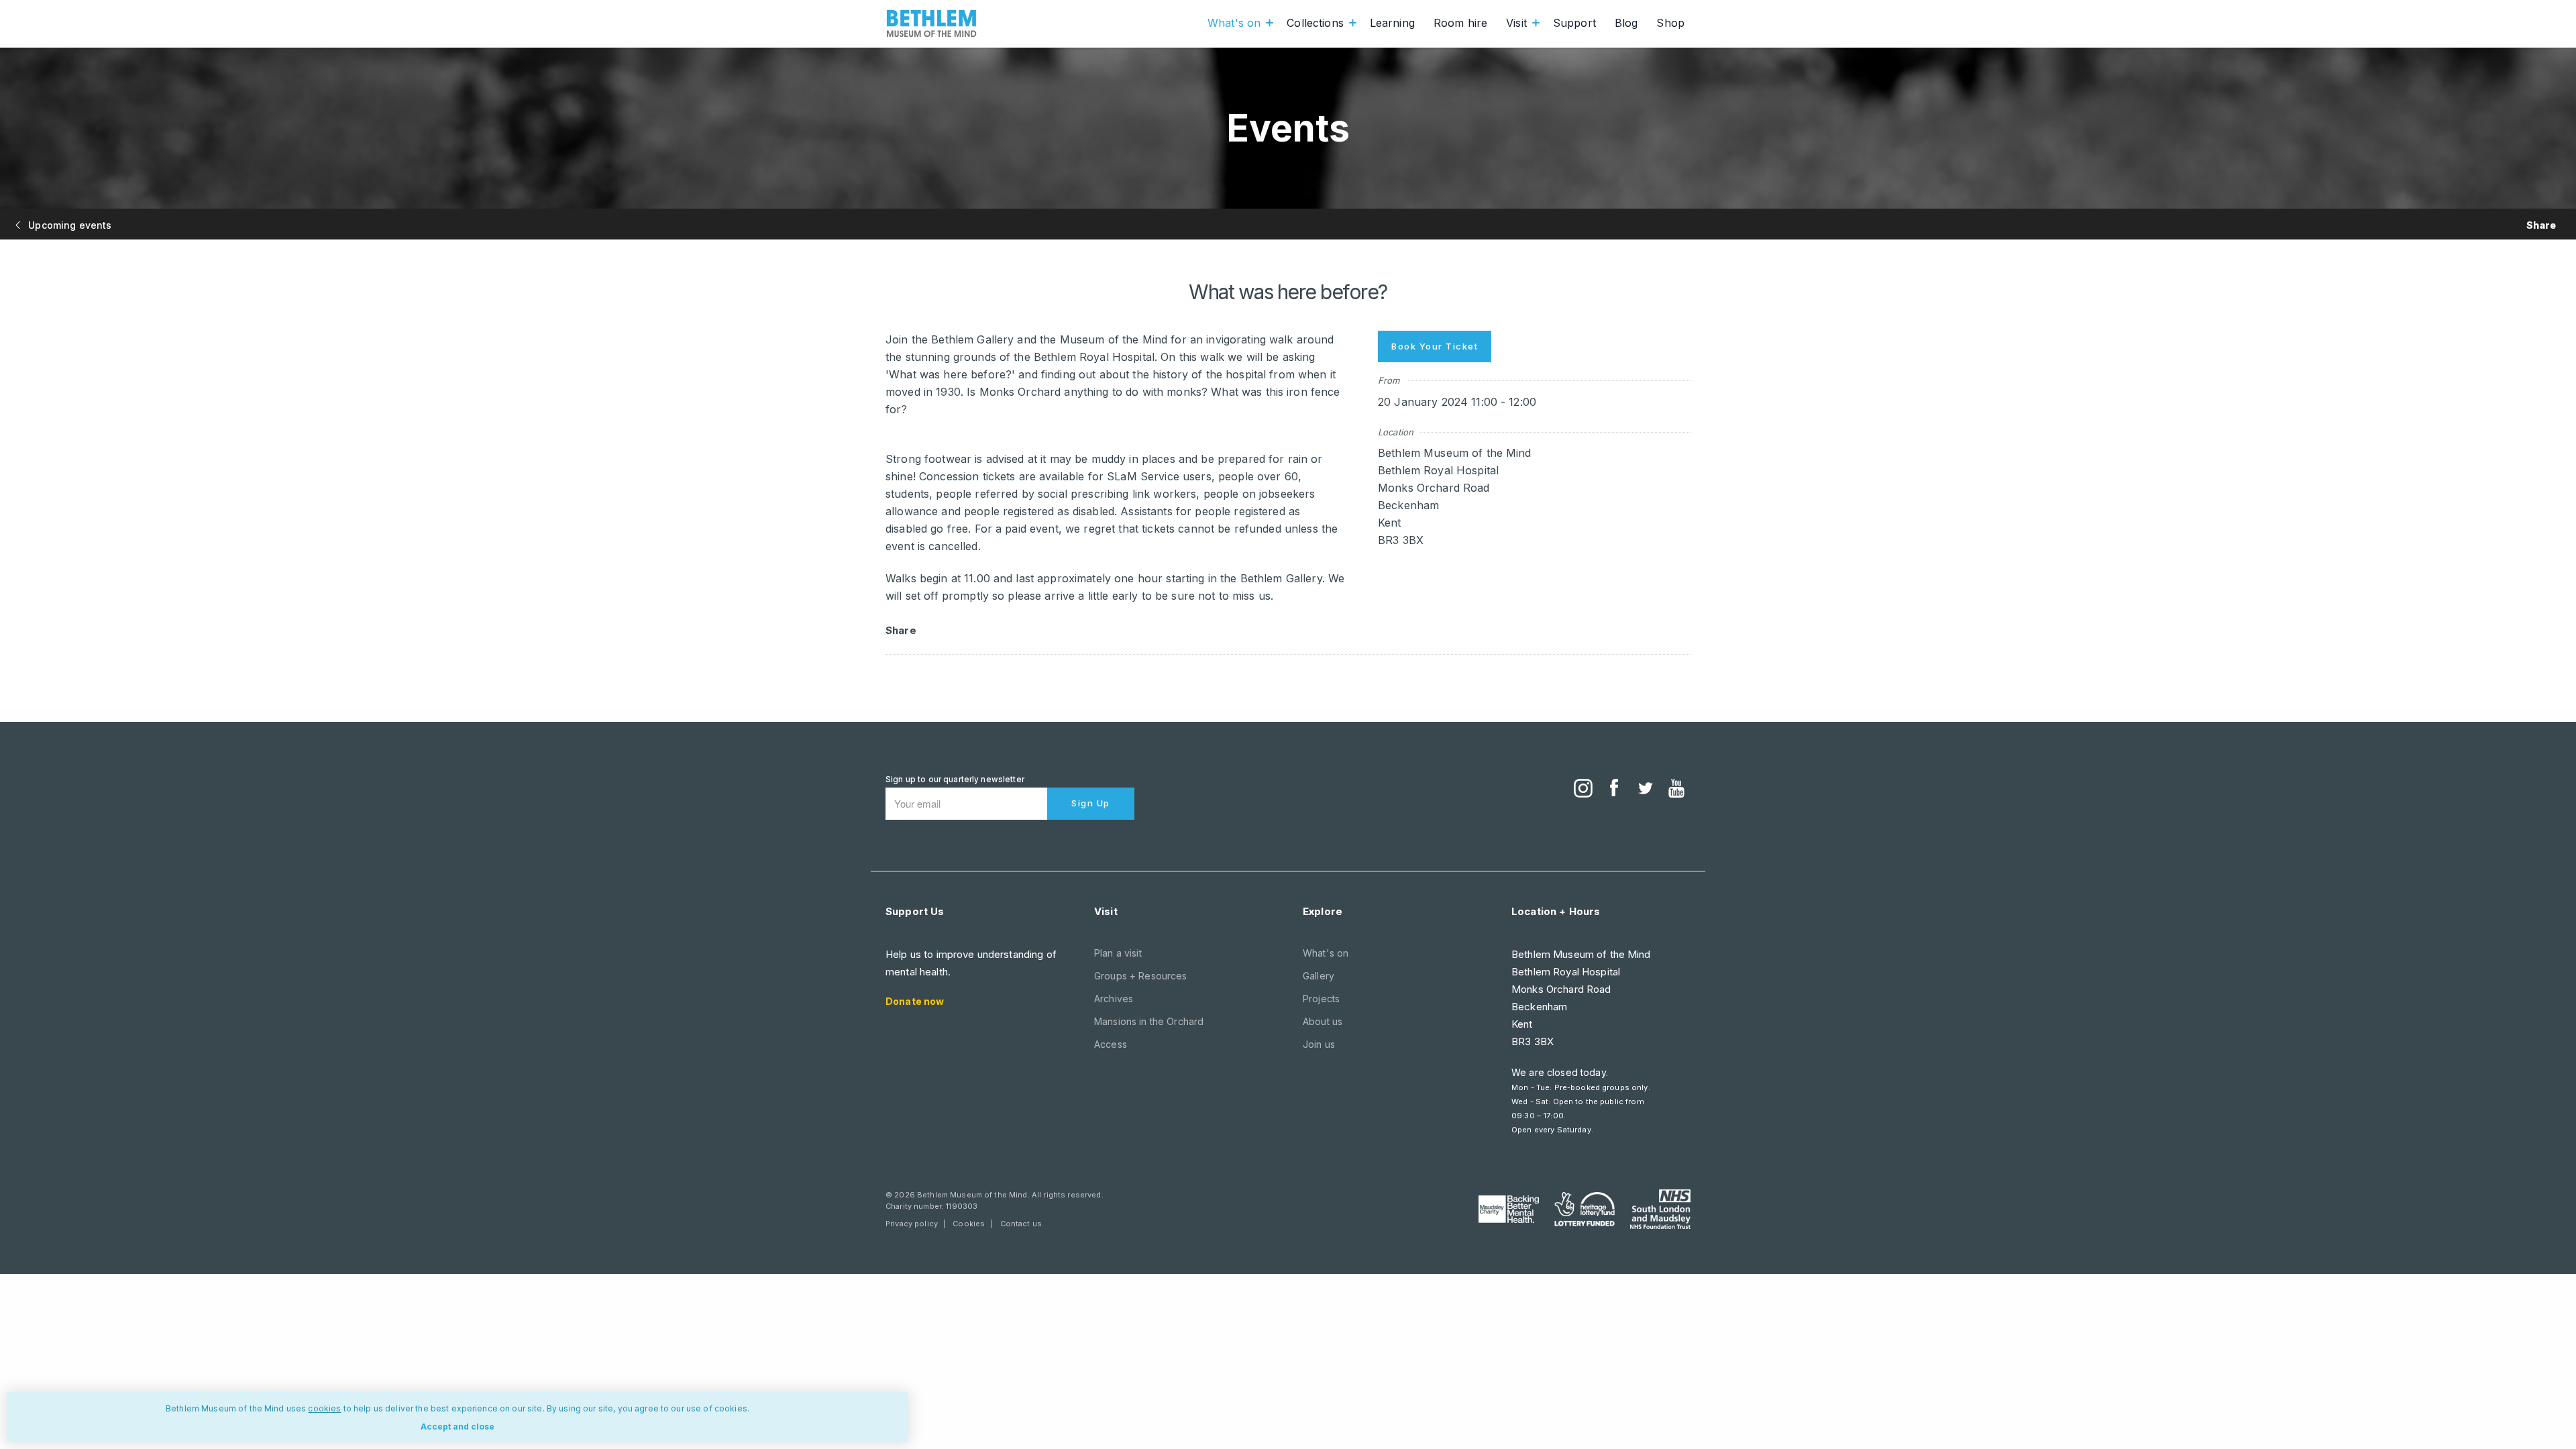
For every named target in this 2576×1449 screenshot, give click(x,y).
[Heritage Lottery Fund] (1585, 1210)
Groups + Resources (1141, 976)
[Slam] (1660, 1209)
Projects (1321, 999)
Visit (1516, 23)
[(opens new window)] (1583, 790)
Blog (1626, 23)
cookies (324, 1408)
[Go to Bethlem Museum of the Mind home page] (932, 23)
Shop (1670, 23)
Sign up (1091, 803)
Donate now (915, 1001)
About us (1323, 1021)
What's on (1234, 23)
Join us (1319, 1044)
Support (1574, 23)
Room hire (1460, 23)
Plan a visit (1118, 953)
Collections (1315, 23)
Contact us (1021, 1224)
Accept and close (458, 1427)
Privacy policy (912, 1224)
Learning (1392, 23)
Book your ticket (1435, 346)
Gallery (1319, 976)
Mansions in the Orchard (1149, 1021)
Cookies (969, 1224)
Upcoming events (68, 225)
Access (1111, 1044)
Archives (1114, 999)
